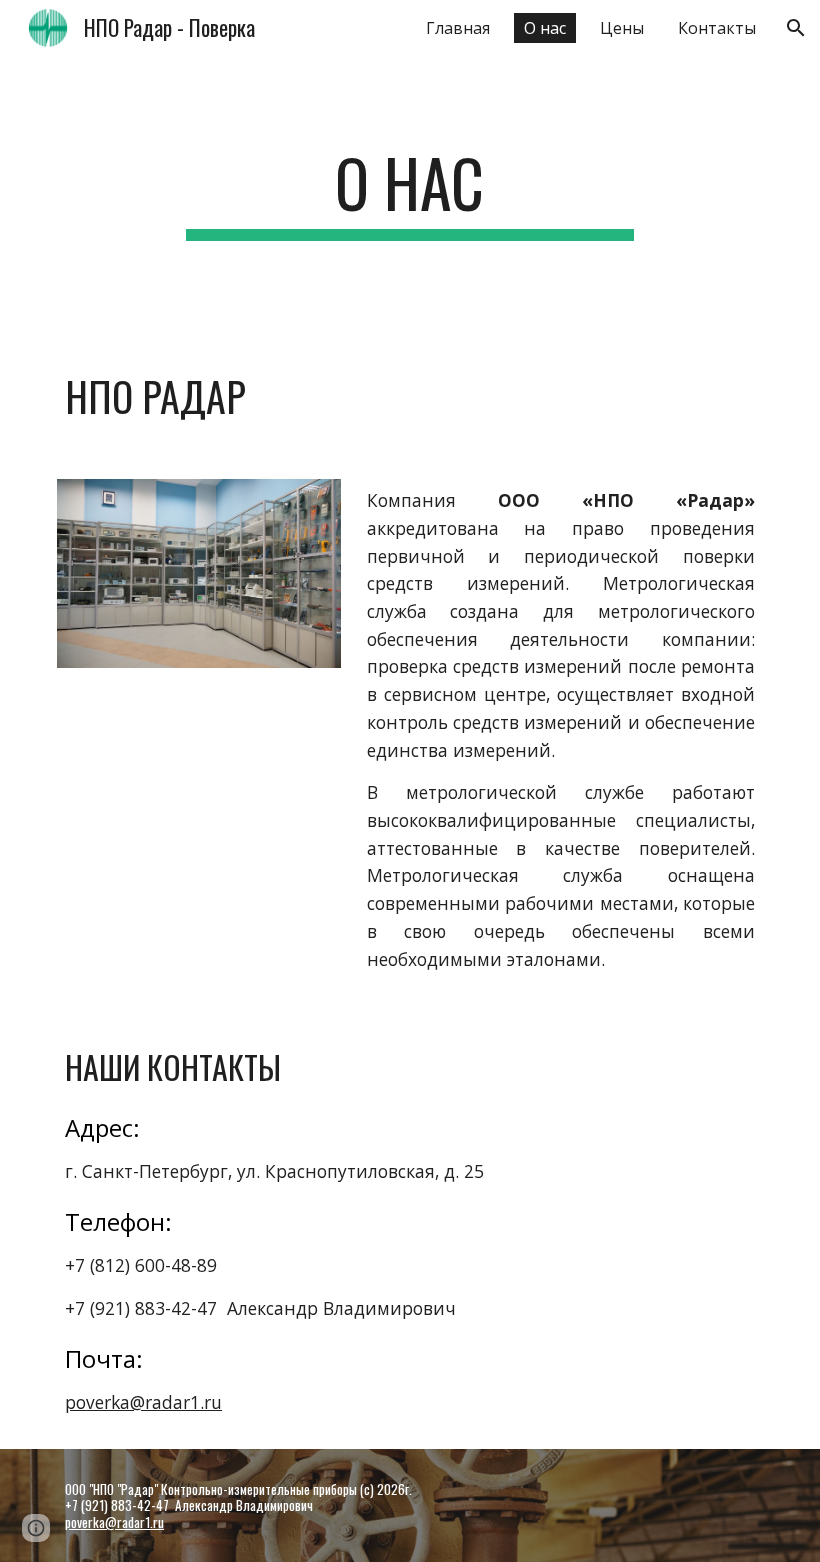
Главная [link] (458, 28)
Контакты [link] (717, 28)
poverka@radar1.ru (143, 1402)
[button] (796, 28)
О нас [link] (545, 28)
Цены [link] (622, 28)
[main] (410, 192)
